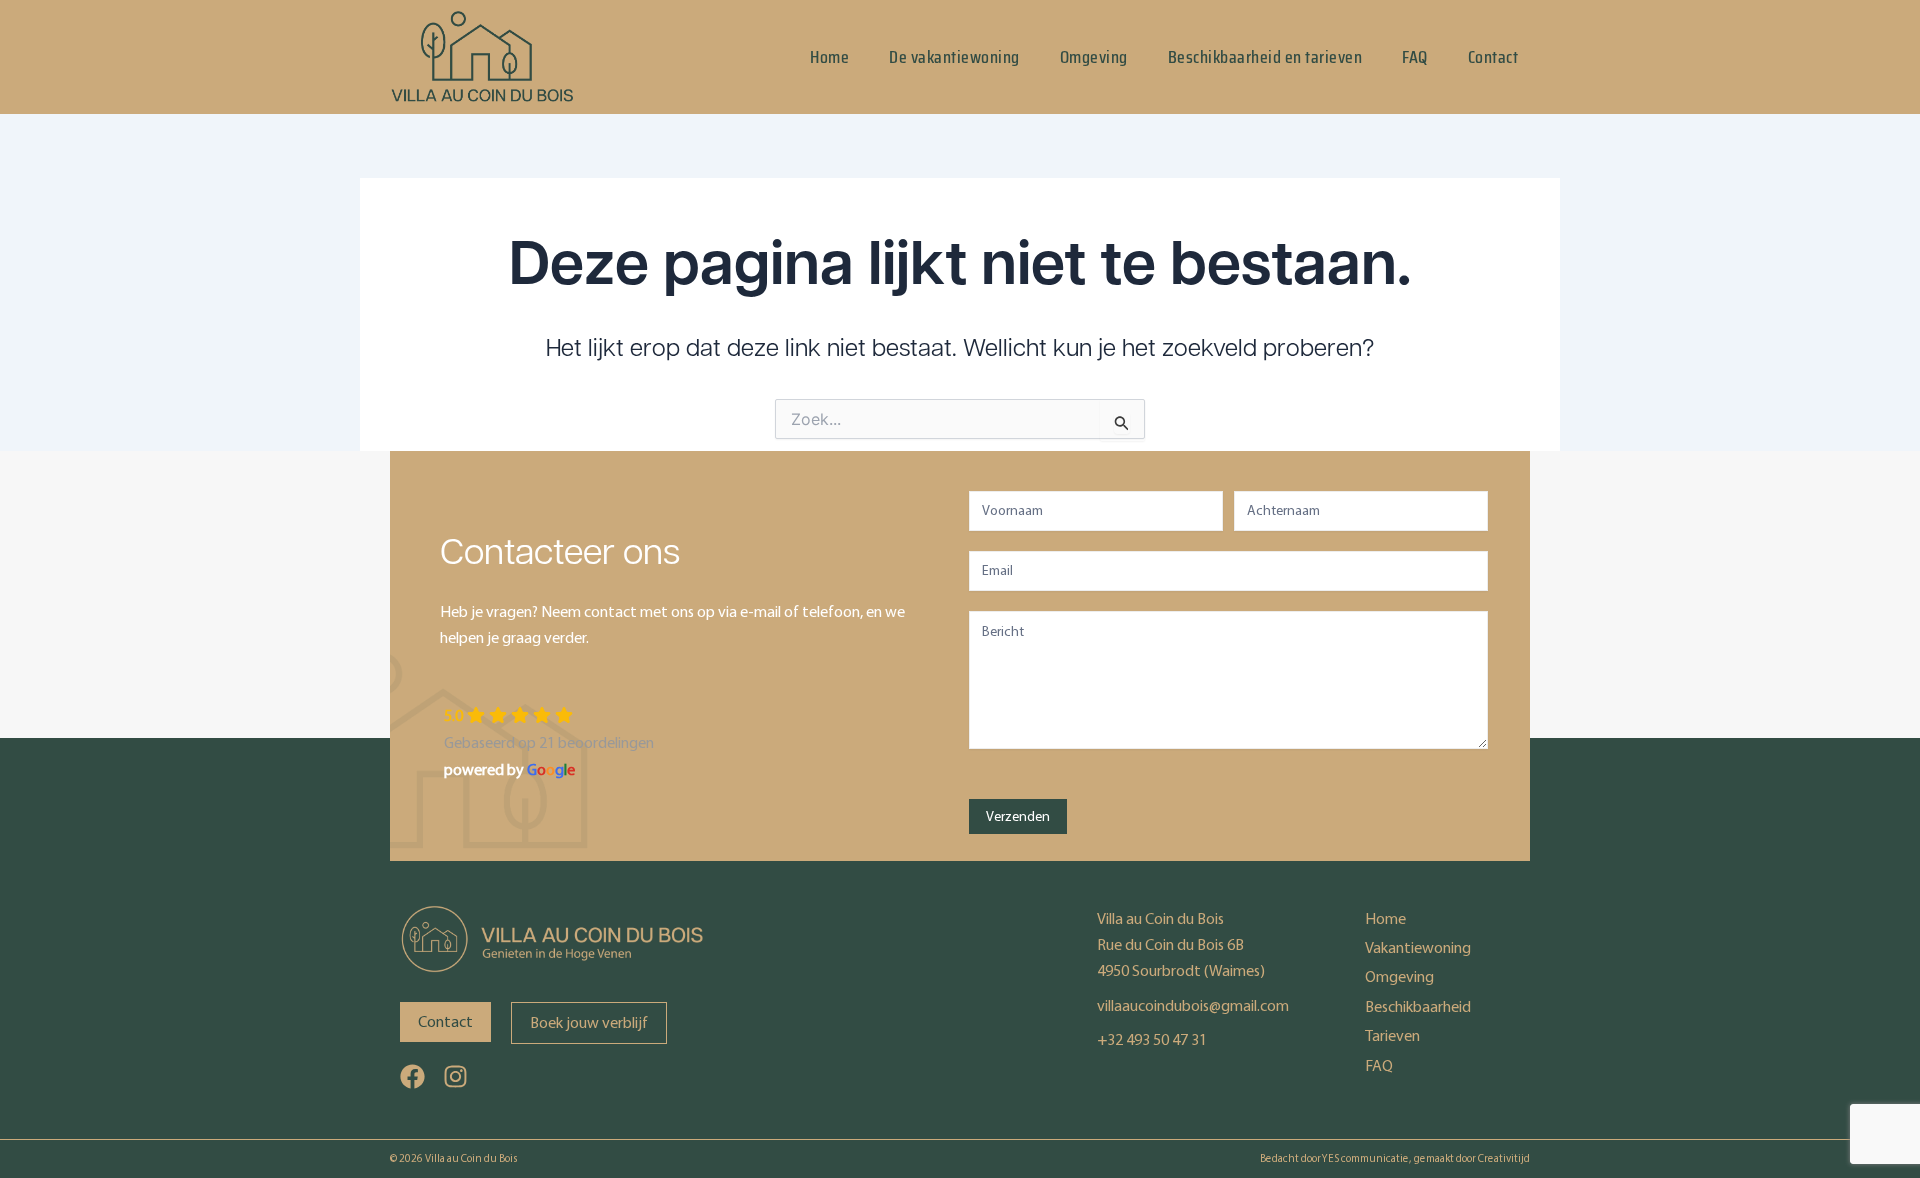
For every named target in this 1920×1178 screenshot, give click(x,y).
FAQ (1415, 57)
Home (829, 57)
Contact (1493, 57)
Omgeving (1094, 57)
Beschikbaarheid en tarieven (1265, 57)
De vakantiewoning (954, 57)
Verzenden (1018, 816)
